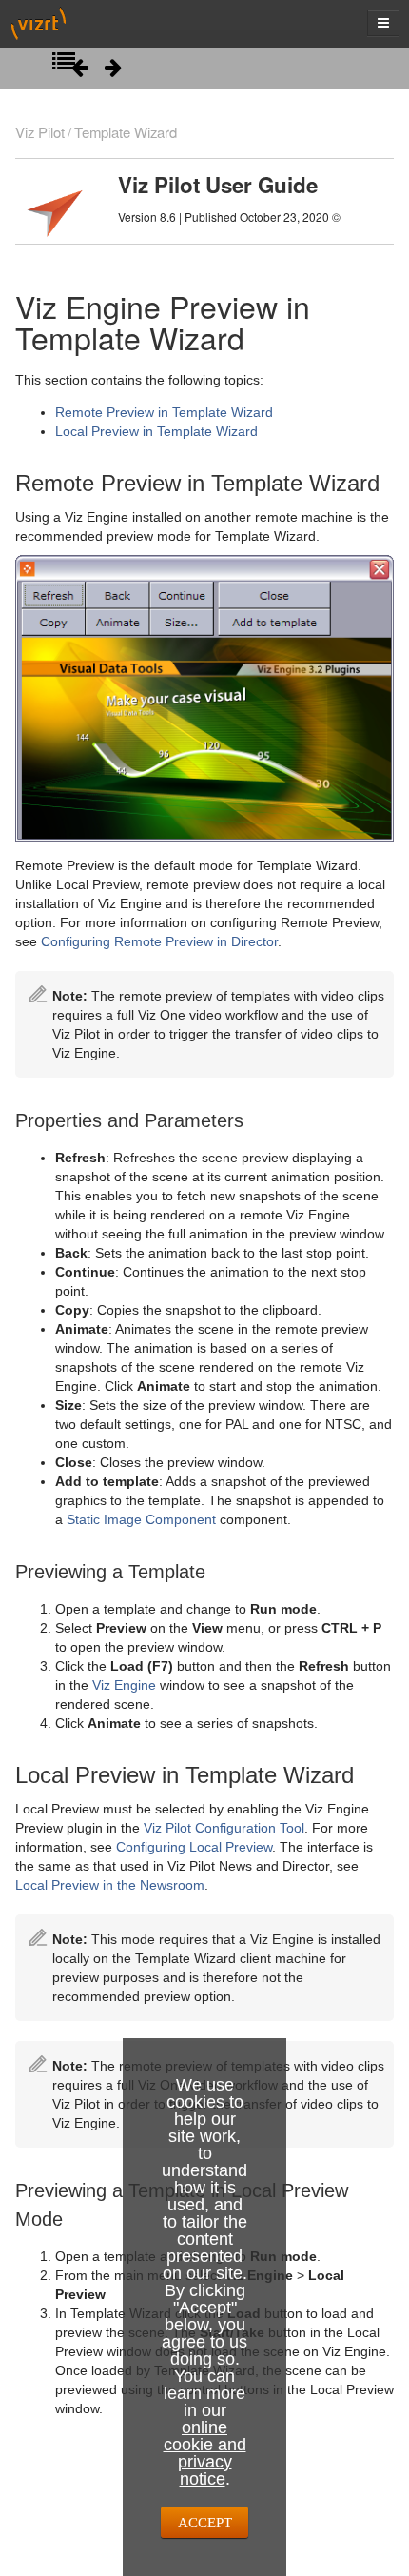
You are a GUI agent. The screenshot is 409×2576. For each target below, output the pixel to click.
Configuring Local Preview (194, 1847)
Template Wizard (126, 132)
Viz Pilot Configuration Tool (224, 1828)
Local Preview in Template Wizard (156, 431)
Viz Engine (124, 1685)
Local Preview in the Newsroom (110, 1885)
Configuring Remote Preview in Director (159, 941)
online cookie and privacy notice (205, 2453)
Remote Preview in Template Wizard (164, 412)
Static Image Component (141, 1519)
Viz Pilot (40, 132)
